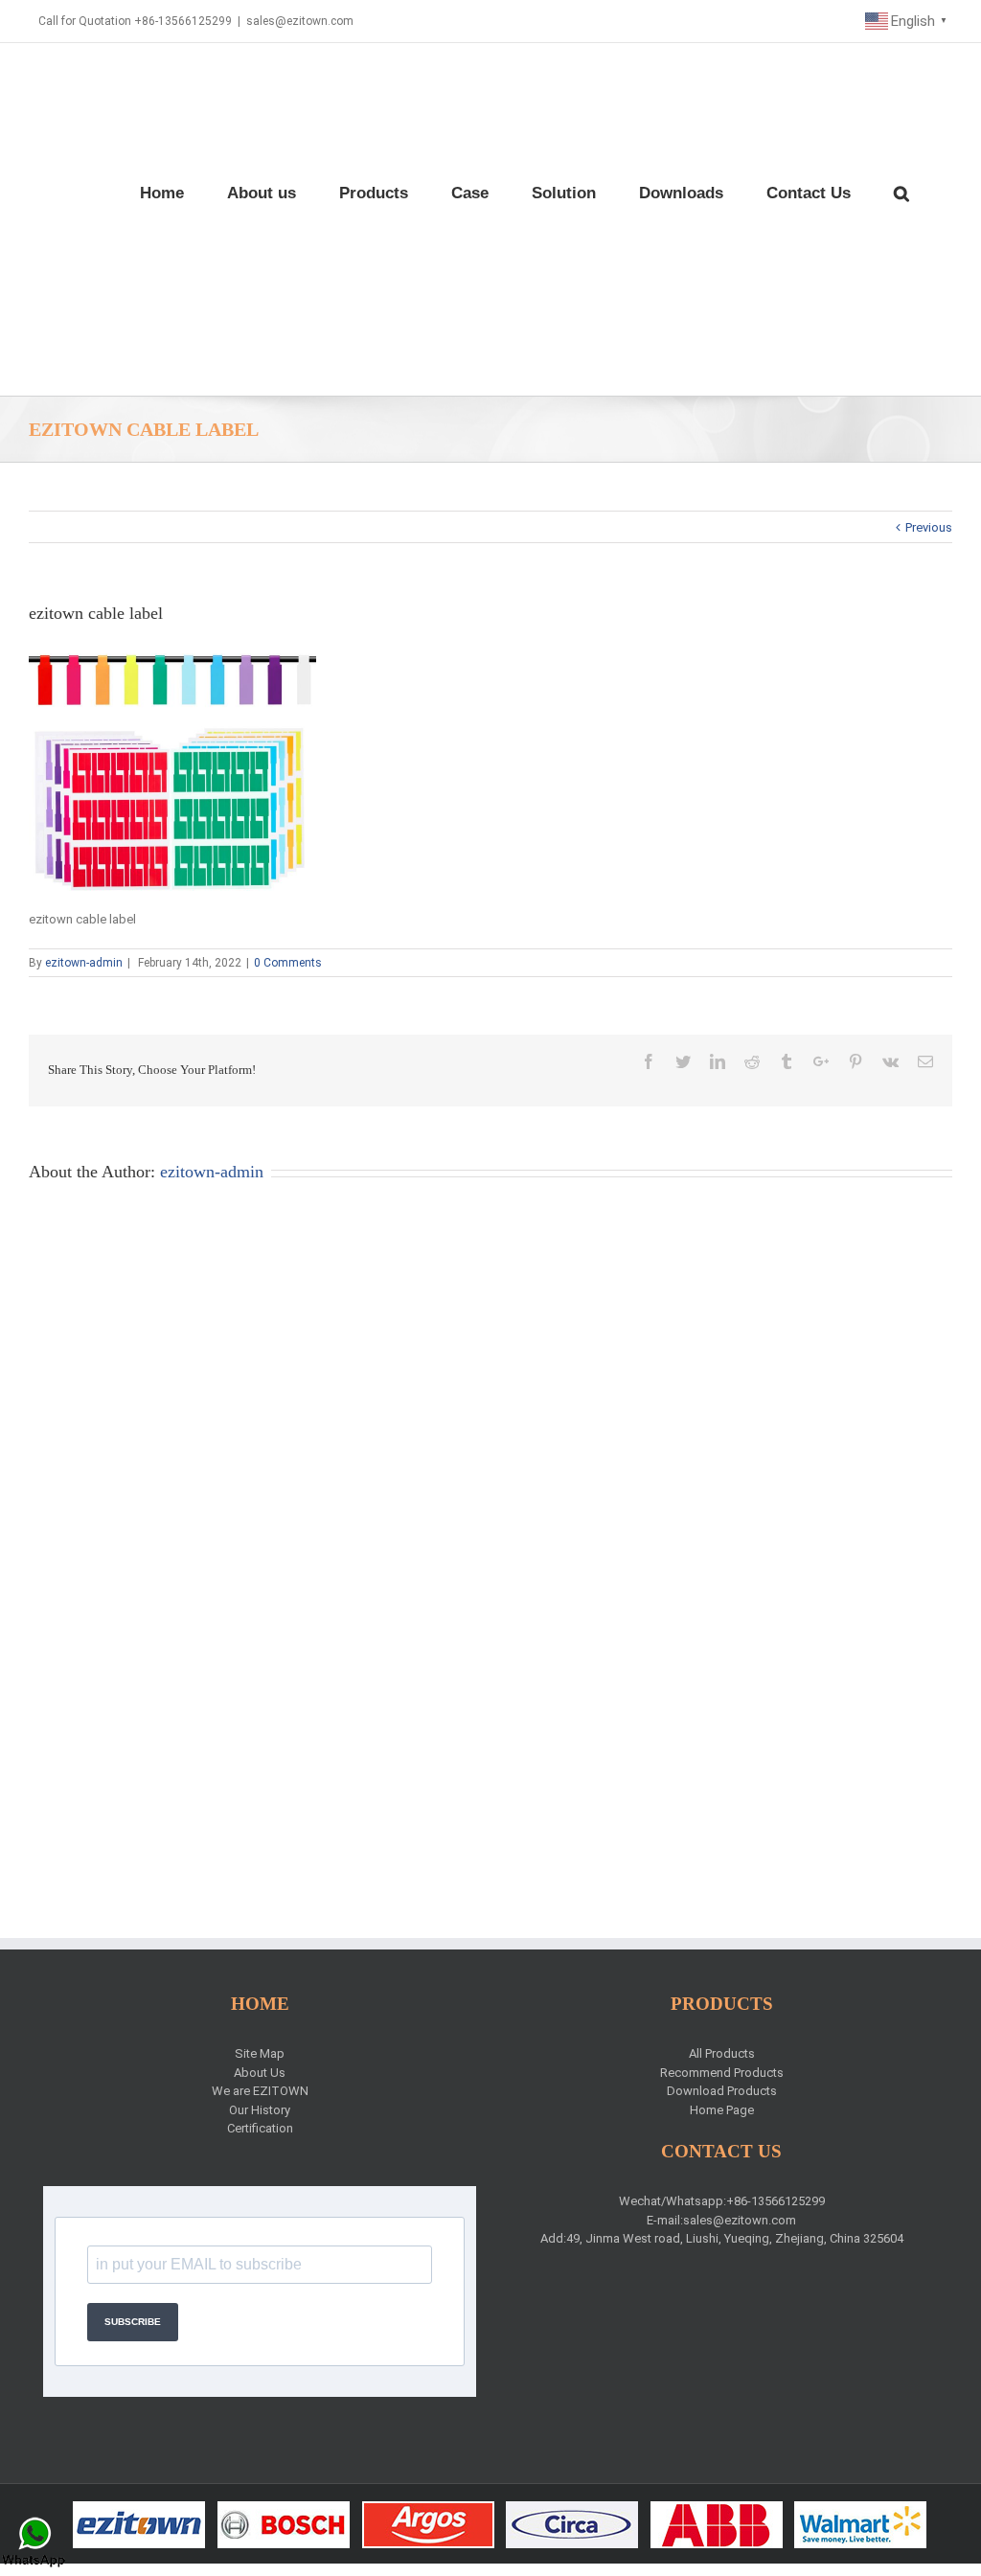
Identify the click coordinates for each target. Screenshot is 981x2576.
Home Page (722, 2110)
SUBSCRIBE (133, 2322)
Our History (260, 2110)
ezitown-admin (84, 963)
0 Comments (288, 963)
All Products (722, 2053)
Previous (929, 527)
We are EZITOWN (260, 2091)
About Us (260, 2073)
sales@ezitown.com (300, 21)
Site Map (260, 2053)
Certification (260, 2128)
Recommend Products (722, 2073)
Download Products (722, 2091)
